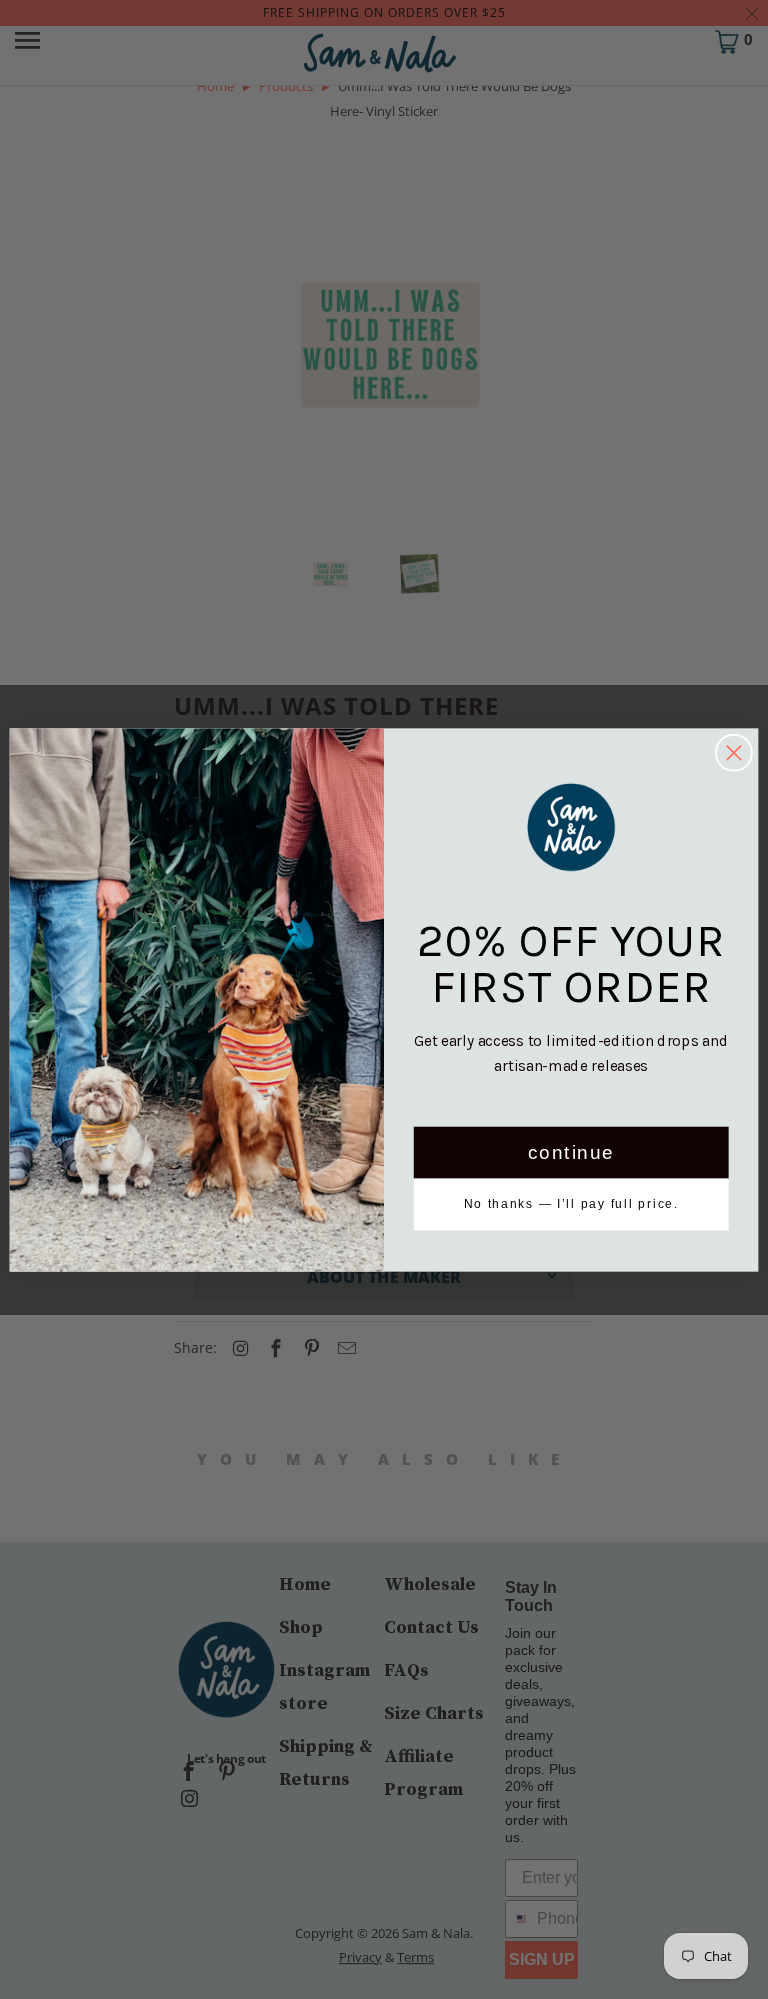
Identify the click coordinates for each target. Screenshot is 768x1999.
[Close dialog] (734, 753)
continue (571, 1152)
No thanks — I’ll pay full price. (571, 1203)
